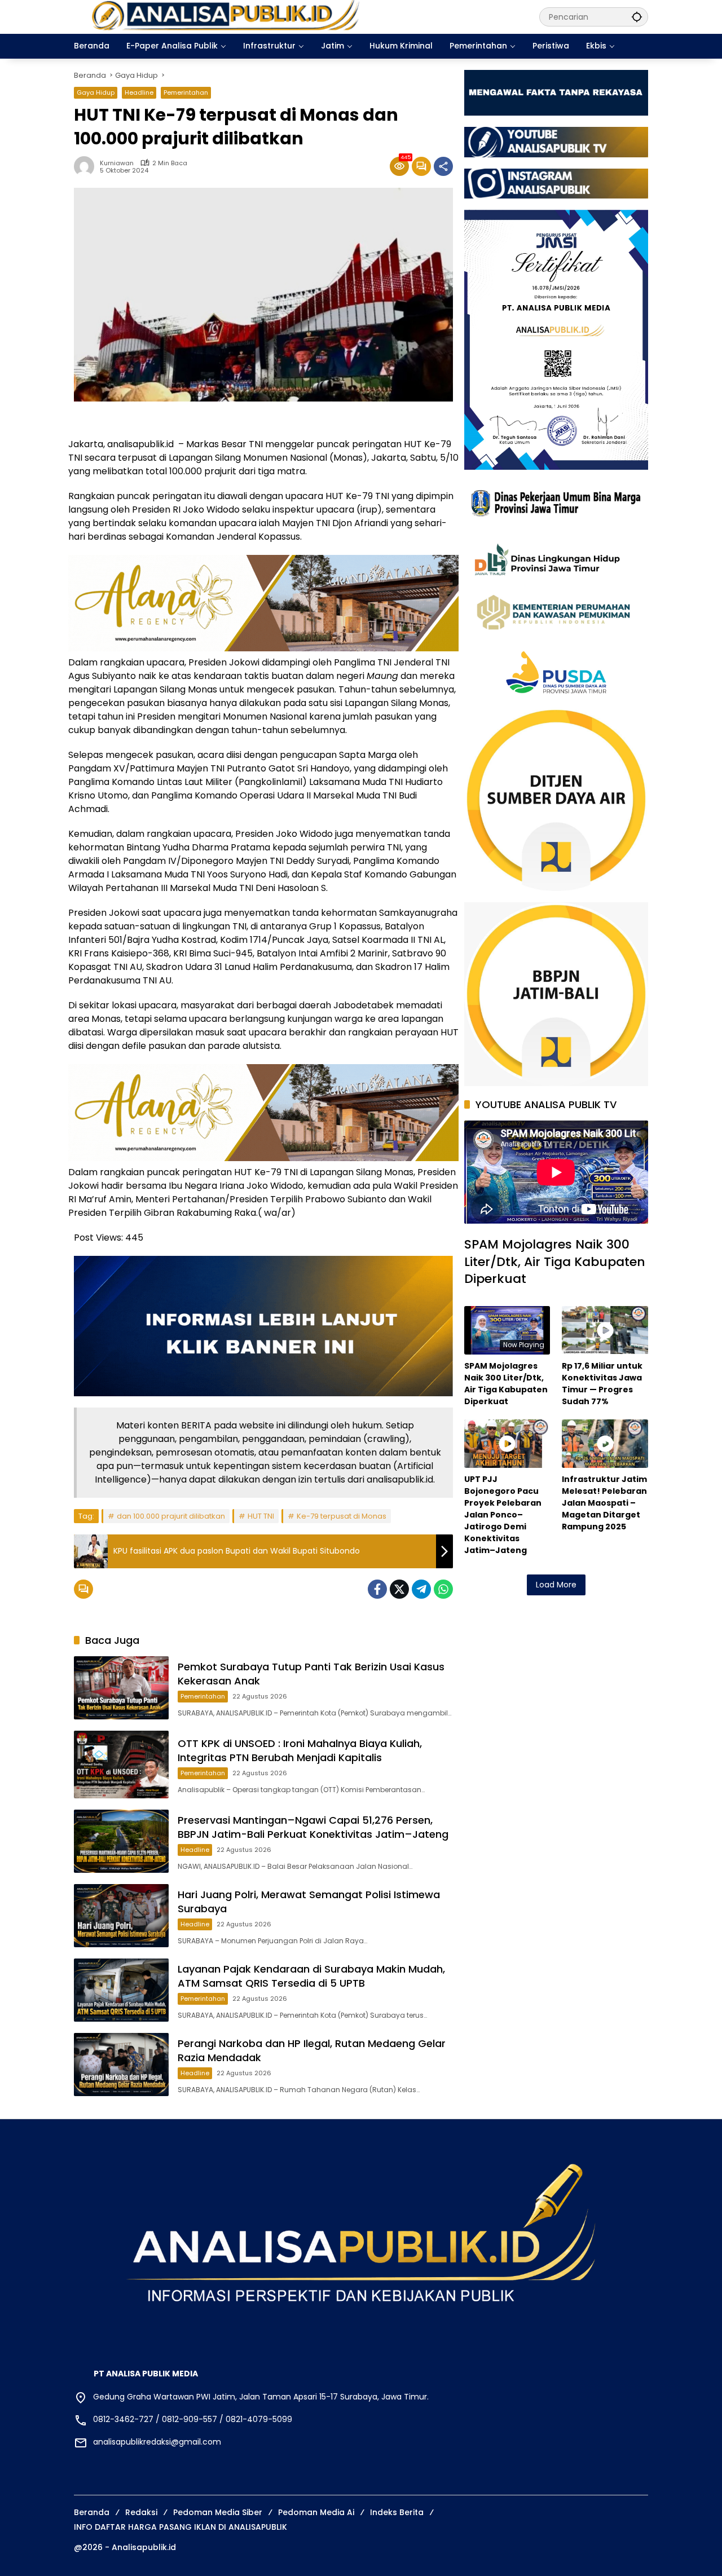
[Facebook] (377, 1589)
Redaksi (141, 2512)
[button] (637, 17)
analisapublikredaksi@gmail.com (157, 2442)
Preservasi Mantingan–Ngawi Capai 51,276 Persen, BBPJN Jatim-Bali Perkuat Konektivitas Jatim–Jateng (313, 1827)
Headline (139, 92)
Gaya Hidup (96, 92)
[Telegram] (421, 1589)
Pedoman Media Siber (218, 2512)
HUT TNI (261, 1516)
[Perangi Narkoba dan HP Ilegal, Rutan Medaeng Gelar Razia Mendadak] (121, 2065)
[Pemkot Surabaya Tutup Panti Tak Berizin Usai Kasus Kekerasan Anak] (121, 1688)
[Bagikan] (443, 166)
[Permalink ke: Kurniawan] (87, 166)
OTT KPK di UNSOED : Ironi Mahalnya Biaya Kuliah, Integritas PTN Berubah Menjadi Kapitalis (300, 1750)
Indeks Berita (397, 2512)
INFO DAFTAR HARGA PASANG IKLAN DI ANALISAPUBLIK (180, 2527)
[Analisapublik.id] (295, 16)
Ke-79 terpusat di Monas (342, 1516)
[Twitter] (399, 1589)
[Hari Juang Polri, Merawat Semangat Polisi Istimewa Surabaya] (121, 1916)
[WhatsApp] (443, 1589)
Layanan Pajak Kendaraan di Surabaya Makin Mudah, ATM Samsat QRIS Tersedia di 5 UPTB (311, 1976)
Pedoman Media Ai (316, 2512)
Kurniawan (117, 163)
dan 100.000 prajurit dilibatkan (171, 1516)
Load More (556, 1585)
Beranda (92, 2512)
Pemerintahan (186, 92)
